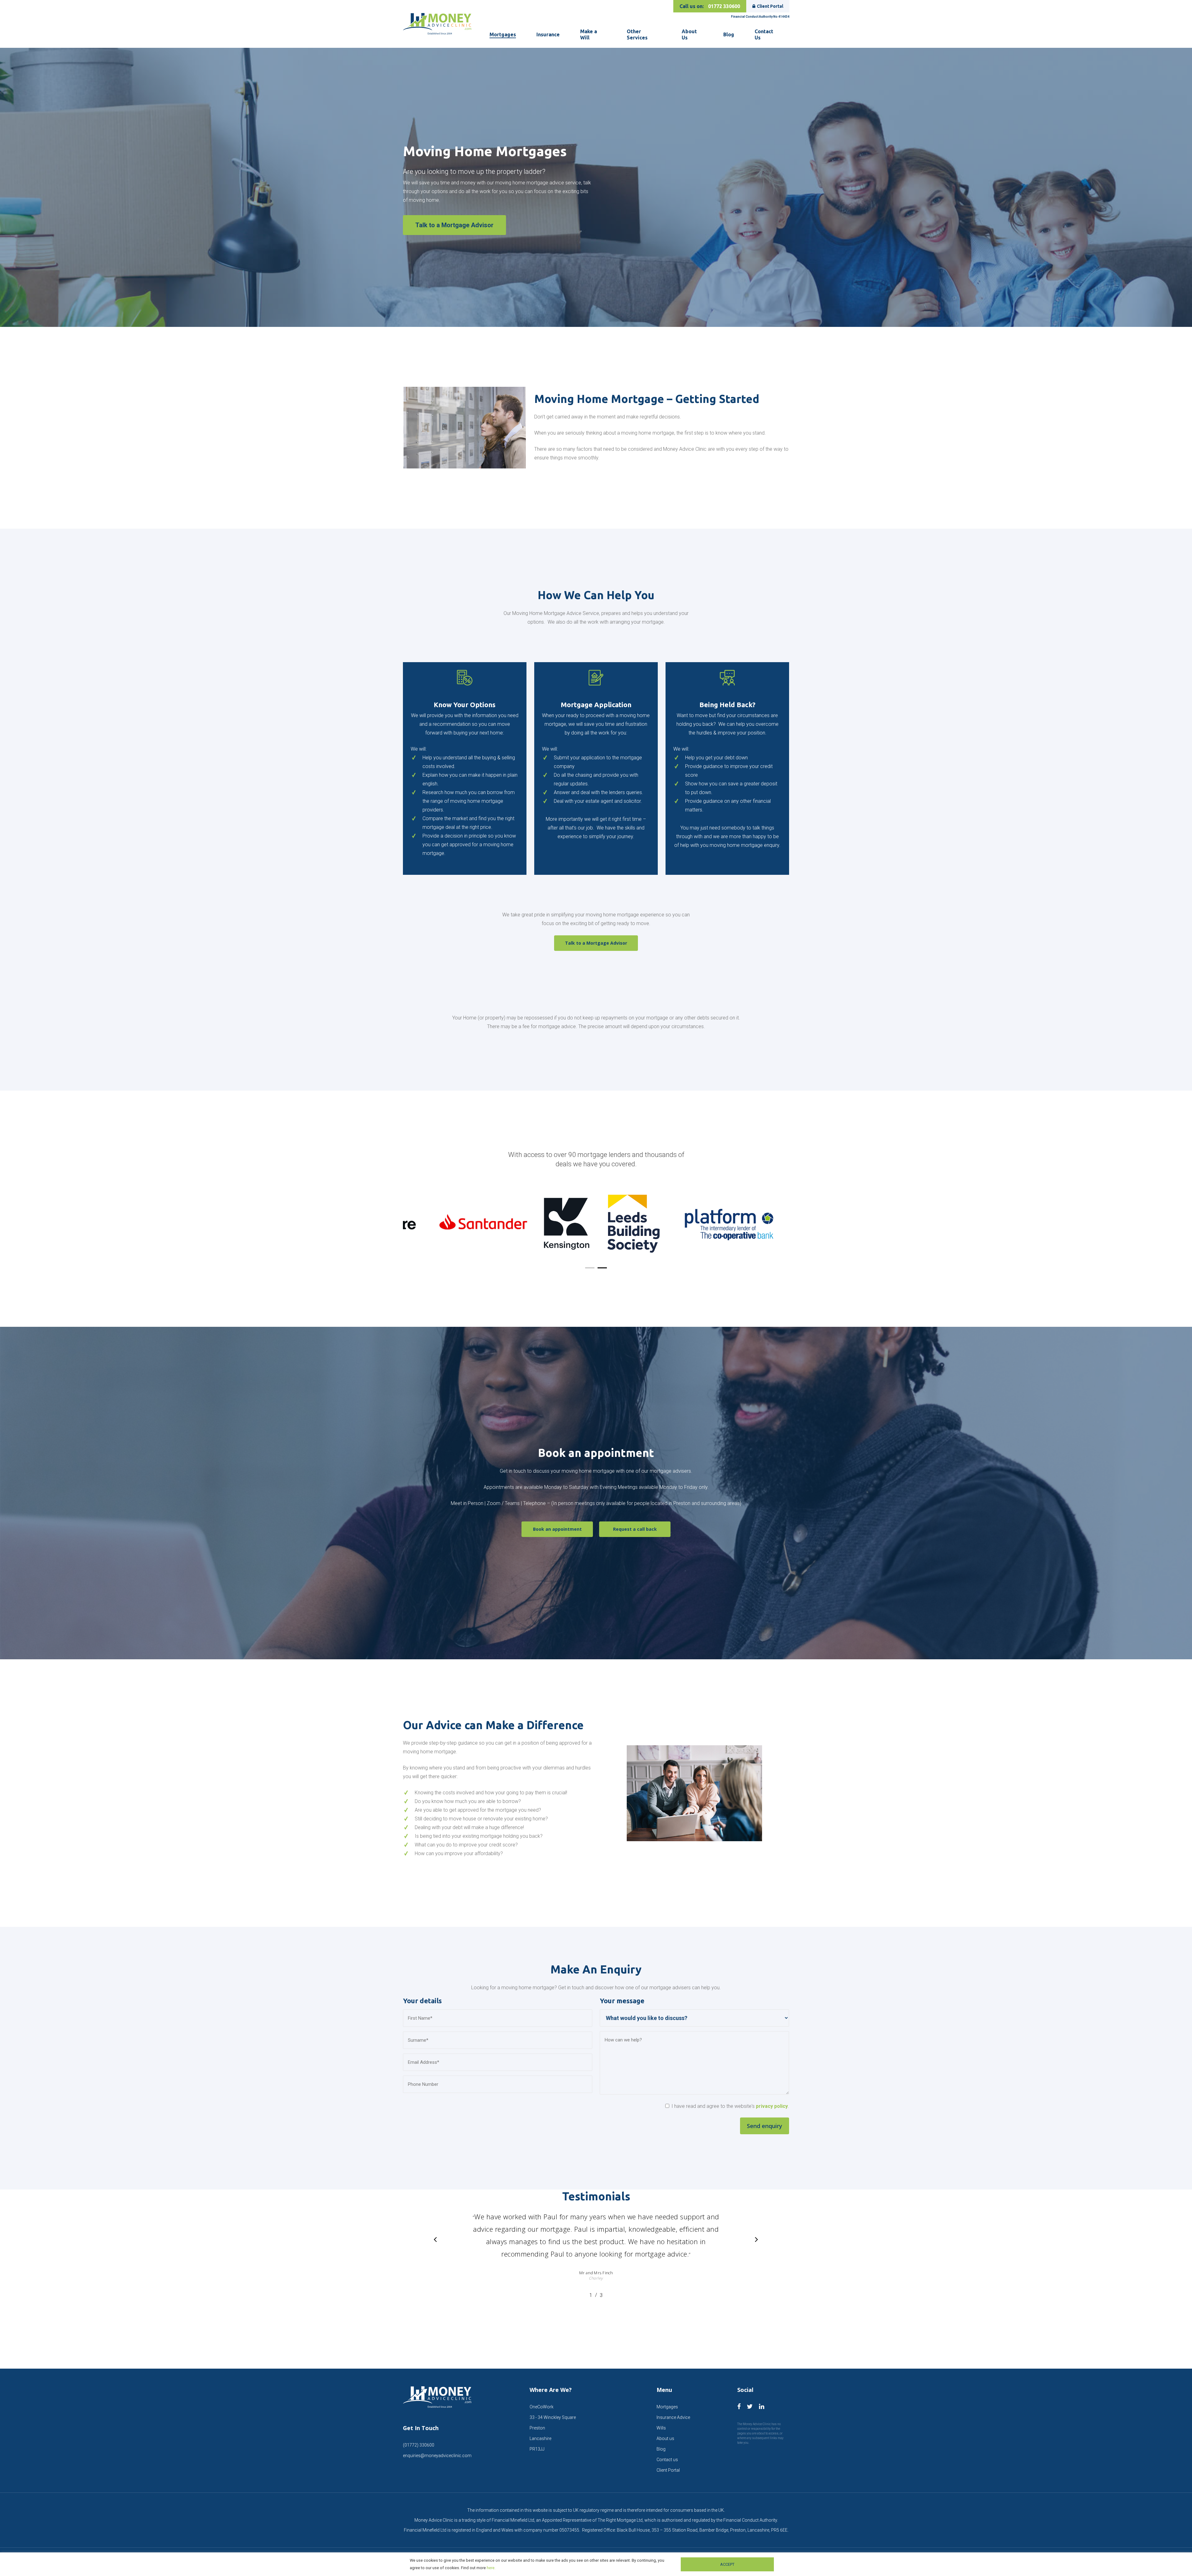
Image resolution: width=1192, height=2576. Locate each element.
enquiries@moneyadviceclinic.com (437, 2456)
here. (491, 2568)
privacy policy (772, 2106)
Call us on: (710, 6)
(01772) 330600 (419, 2445)
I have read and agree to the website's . (730, 2106)
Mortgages (667, 2407)
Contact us (667, 2460)
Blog (661, 2449)
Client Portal (770, 6)
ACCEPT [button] (727, 2564)
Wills (661, 2428)
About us (665, 2438)
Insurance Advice (673, 2417)
